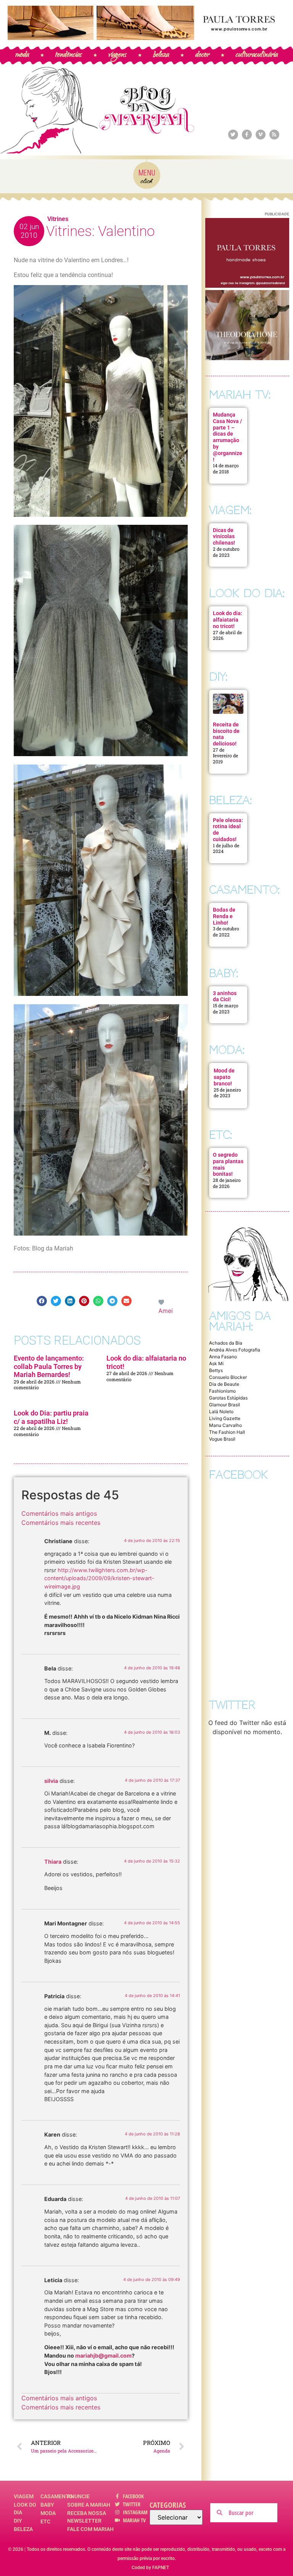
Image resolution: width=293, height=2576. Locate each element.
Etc (45, 2521)
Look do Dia (25, 2509)
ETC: (221, 1135)
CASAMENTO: (244, 890)
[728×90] (146, 38)
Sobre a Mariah (89, 2505)
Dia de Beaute (224, 1384)
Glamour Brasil (225, 1405)
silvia (51, 1781)
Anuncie (78, 2496)
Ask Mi (216, 1363)
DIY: (218, 677)
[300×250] (247, 285)
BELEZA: (230, 800)
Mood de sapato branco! (224, 1077)
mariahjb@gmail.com (103, 2356)
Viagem (24, 2496)
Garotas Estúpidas (228, 1398)
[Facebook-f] (247, 135)
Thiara (53, 1862)
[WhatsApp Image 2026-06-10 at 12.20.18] (247, 358)
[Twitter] (233, 135)
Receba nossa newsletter (87, 2517)
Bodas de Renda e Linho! (224, 916)
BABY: (224, 973)
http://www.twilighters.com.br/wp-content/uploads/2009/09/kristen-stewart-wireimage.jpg (99, 1578)
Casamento (54, 2496)
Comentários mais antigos (59, 1513)
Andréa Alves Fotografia (235, 1350)
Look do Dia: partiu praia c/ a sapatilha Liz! (51, 1417)
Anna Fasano (223, 1357)
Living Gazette (225, 1418)
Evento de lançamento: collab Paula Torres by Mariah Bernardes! (49, 1366)
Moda (48, 2513)
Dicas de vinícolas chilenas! (224, 537)
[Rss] (274, 135)
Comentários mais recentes (61, 1523)
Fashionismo (222, 1391)
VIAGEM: (230, 510)
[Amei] (162, 1302)
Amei (166, 1311)
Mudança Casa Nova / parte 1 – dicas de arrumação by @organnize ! (228, 437)
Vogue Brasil (222, 1439)
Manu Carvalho (225, 1425)
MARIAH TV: (240, 395)
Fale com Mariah (90, 2529)
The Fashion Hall (227, 1432)
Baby (47, 2505)
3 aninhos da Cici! (225, 996)
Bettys (216, 1370)
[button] (42, 1301)
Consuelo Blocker (228, 1377)
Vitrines (58, 219)
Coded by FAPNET (150, 2568)
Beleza (23, 2529)
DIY (18, 2521)
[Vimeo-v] (261, 135)
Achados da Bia (226, 1343)
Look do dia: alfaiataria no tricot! (228, 620)
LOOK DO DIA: (247, 593)
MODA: (227, 1050)
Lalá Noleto (221, 1411)
